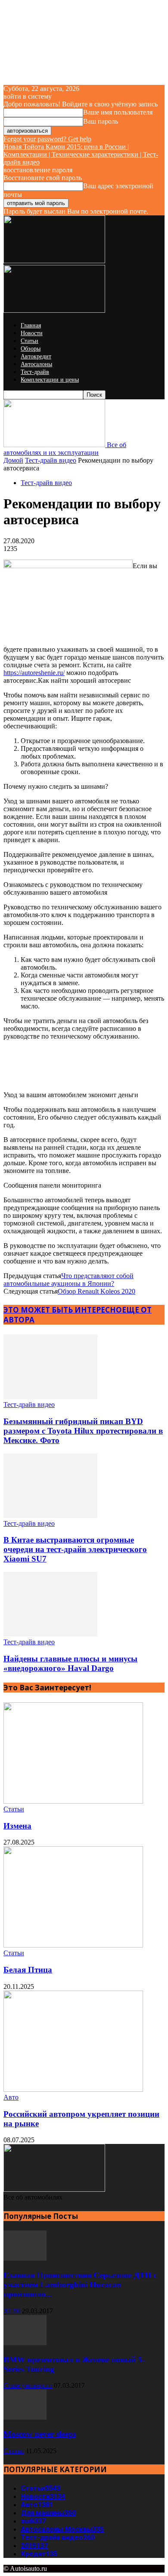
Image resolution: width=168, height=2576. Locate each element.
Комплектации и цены (50, 380)
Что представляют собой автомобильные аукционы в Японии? (68, 1280)
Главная (31, 325)
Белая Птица (28, 1970)
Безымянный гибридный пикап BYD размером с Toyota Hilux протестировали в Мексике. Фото (83, 1431)
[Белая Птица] (73, 1945)
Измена (17, 1826)
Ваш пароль (101, 121)
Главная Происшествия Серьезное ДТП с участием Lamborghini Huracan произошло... (80, 2285)
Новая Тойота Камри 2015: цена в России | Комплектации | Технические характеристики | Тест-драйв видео (81, 154)
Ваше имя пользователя (118, 112)
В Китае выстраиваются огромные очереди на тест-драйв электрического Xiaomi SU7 (75, 1549)
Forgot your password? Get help (47, 139)
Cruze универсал (28, 2385)
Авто (11, 2097)
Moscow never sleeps (40, 2434)
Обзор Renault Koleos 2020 (96, 1291)
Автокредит (36, 356)
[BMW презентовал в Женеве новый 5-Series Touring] (25, 2343)
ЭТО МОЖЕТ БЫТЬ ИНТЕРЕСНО (63, 1310)
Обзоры (31, 349)
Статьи (30, 341)
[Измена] (73, 1801)
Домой (13, 460)
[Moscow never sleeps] (25, 2417)
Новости (32, 333)
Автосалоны (36, 364)
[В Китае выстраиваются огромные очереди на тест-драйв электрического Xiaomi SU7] (50, 1516)
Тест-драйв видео (51, 460)
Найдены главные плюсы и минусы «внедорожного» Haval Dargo (70, 1663)
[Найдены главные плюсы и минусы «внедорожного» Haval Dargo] (50, 1634)
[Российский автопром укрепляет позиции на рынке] (73, 2089)
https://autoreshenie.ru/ (34, 673)
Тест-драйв (35, 372)
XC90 (12, 2311)
